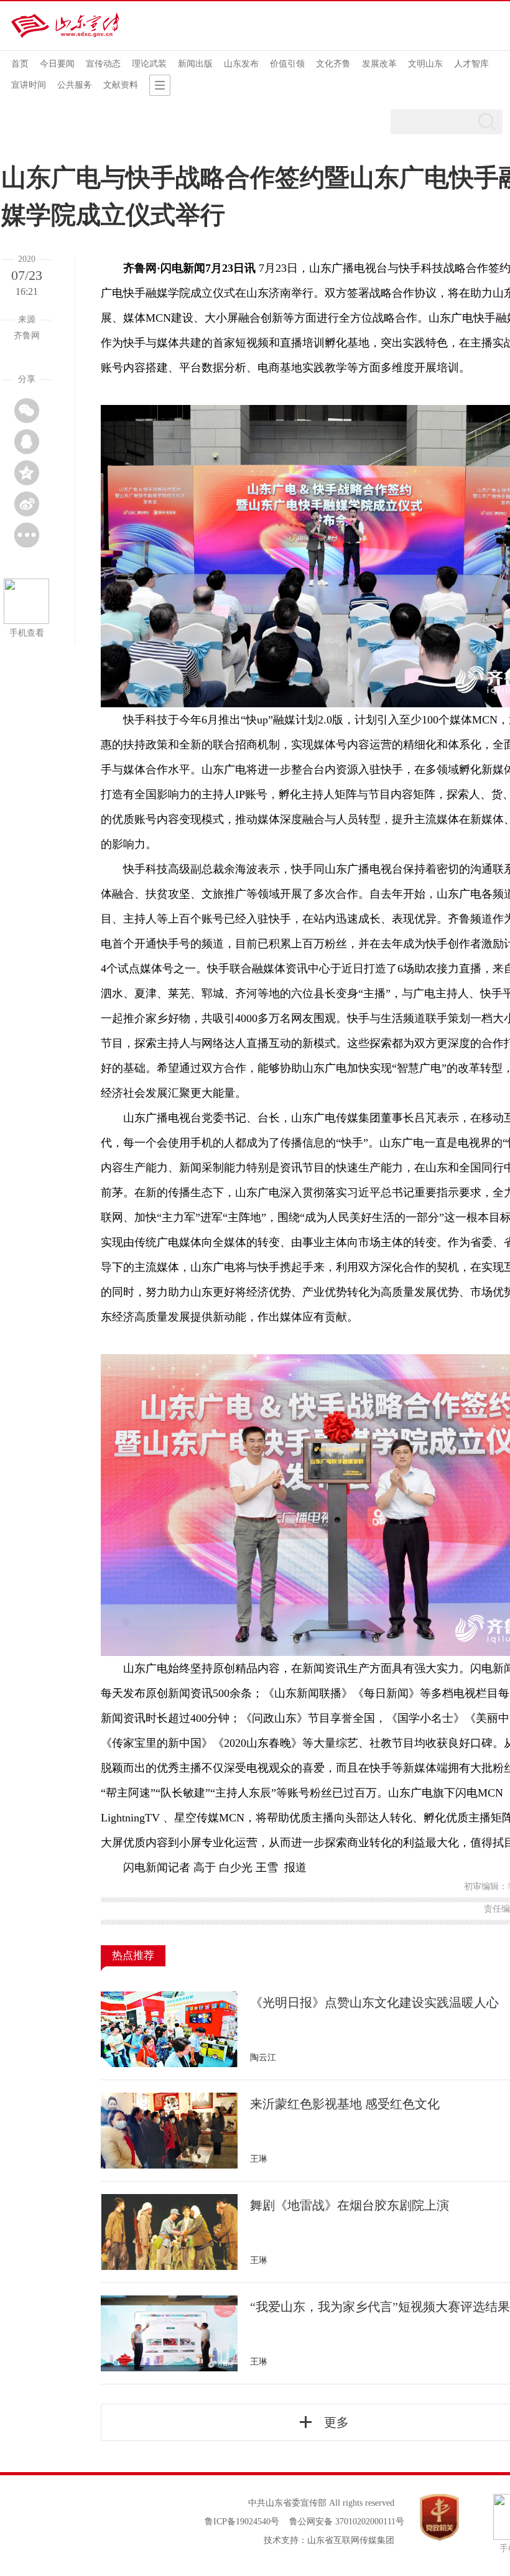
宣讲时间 (29, 85)
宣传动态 (103, 64)
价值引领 (287, 64)
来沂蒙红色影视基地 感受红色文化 (345, 2104)
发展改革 (379, 64)
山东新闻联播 (308, 1693)
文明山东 (425, 64)
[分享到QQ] (27, 442)
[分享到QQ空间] (27, 473)
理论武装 (149, 64)
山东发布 (241, 64)
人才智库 (471, 64)
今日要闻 (57, 64)
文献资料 (121, 85)
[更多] (27, 535)
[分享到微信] (27, 411)
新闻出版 (195, 64)
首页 (20, 64)
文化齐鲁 (333, 64)
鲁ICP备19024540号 (242, 2522)
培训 (313, 343)
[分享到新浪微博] (27, 504)
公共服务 (75, 85)
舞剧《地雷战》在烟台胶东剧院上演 (350, 2205)
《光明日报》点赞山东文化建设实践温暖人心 (374, 2002)
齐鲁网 (140, 268)
